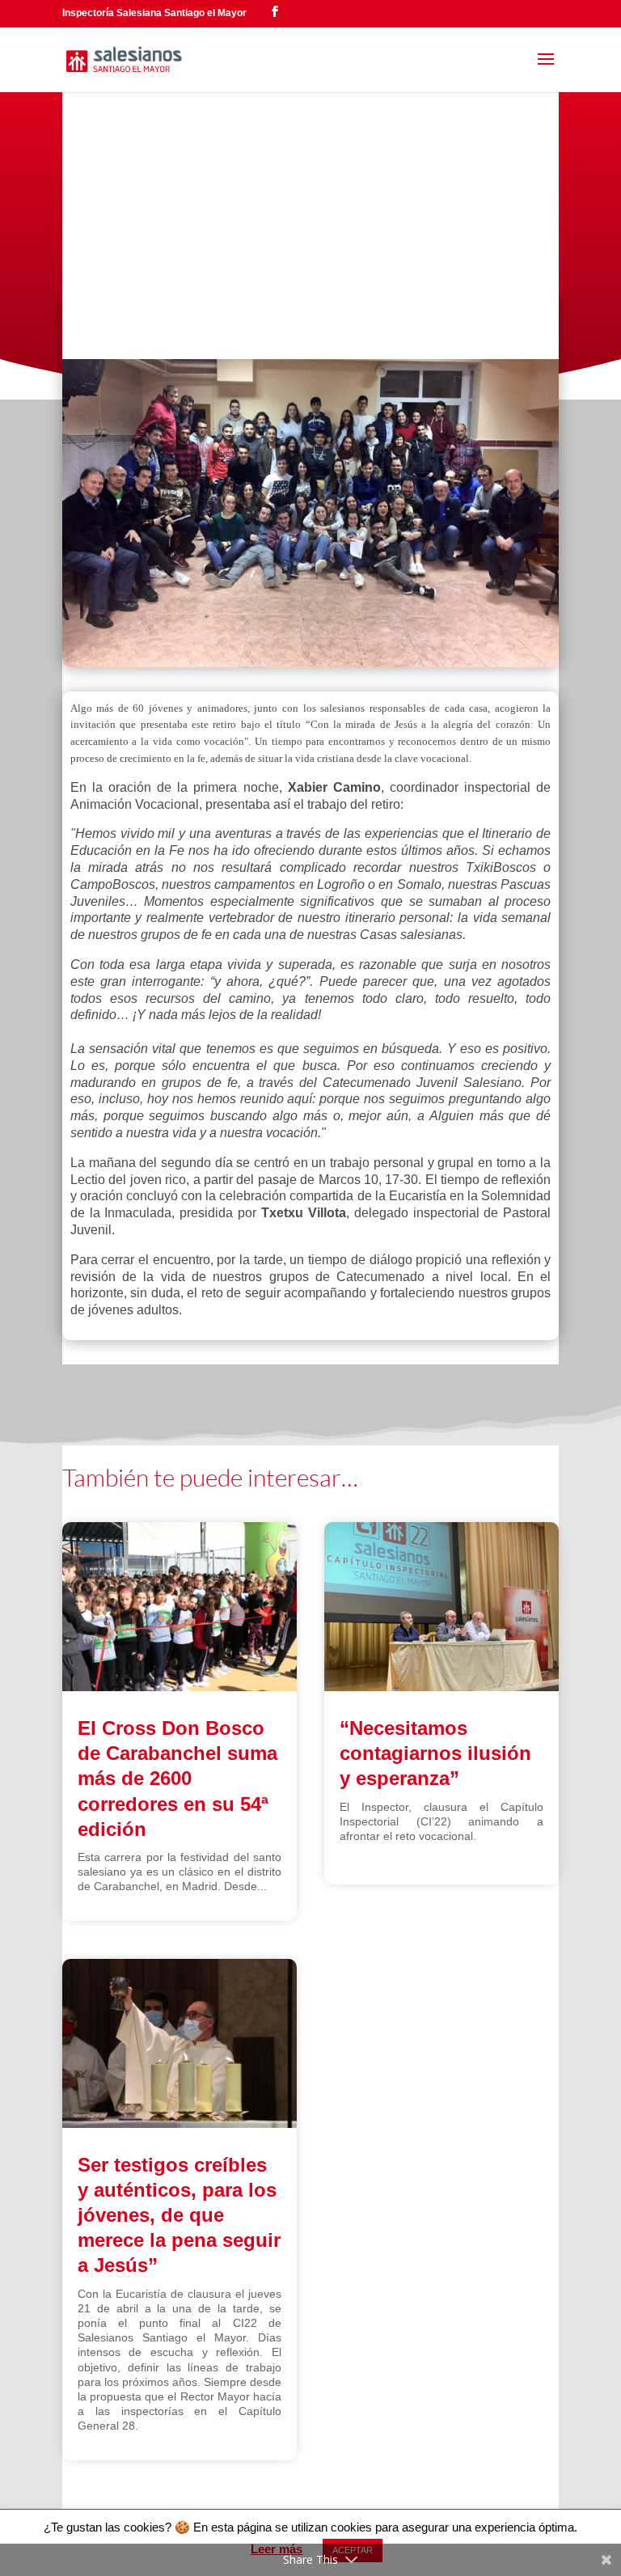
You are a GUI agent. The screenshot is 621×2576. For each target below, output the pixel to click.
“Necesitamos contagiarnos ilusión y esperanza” (435, 1753)
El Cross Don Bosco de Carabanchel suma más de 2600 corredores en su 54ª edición (177, 1779)
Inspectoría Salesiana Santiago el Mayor (154, 13)
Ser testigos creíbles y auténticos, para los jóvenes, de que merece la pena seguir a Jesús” (179, 2215)
